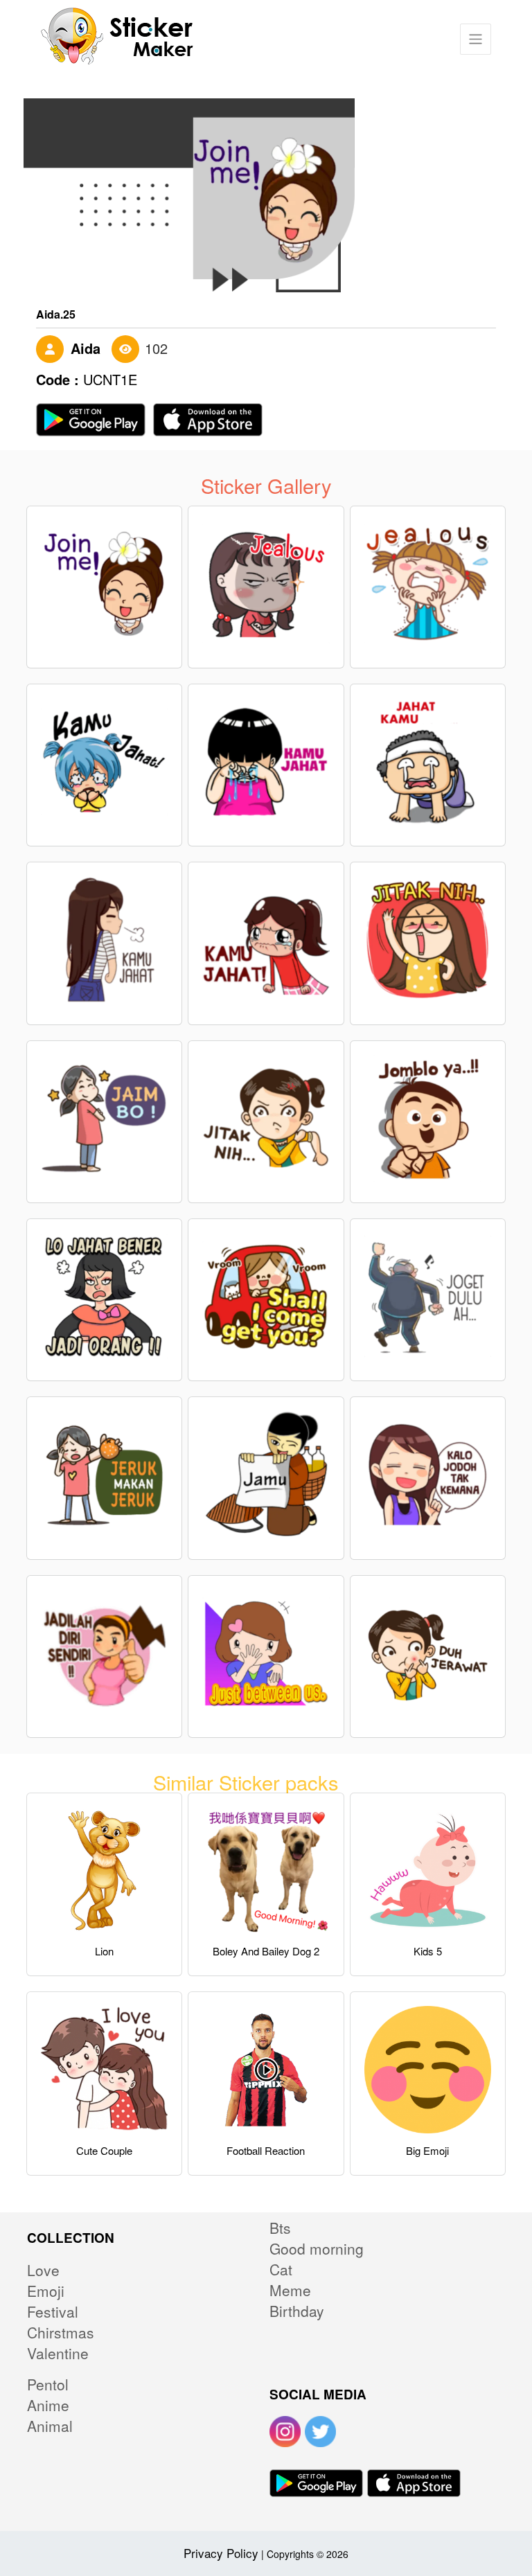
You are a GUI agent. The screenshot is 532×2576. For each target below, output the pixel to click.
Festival (53, 2311)
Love (43, 2270)
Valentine (58, 2353)
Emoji (46, 2291)
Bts (280, 2228)
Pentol (48, 2384)
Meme (290, 2290)
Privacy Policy (221, 2553)
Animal (50, 2426)
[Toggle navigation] (476, 39)
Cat (281, 2269)
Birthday (297, 2311)
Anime (48, 2405)
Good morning (317, 2248)
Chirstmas (61, 2332)
